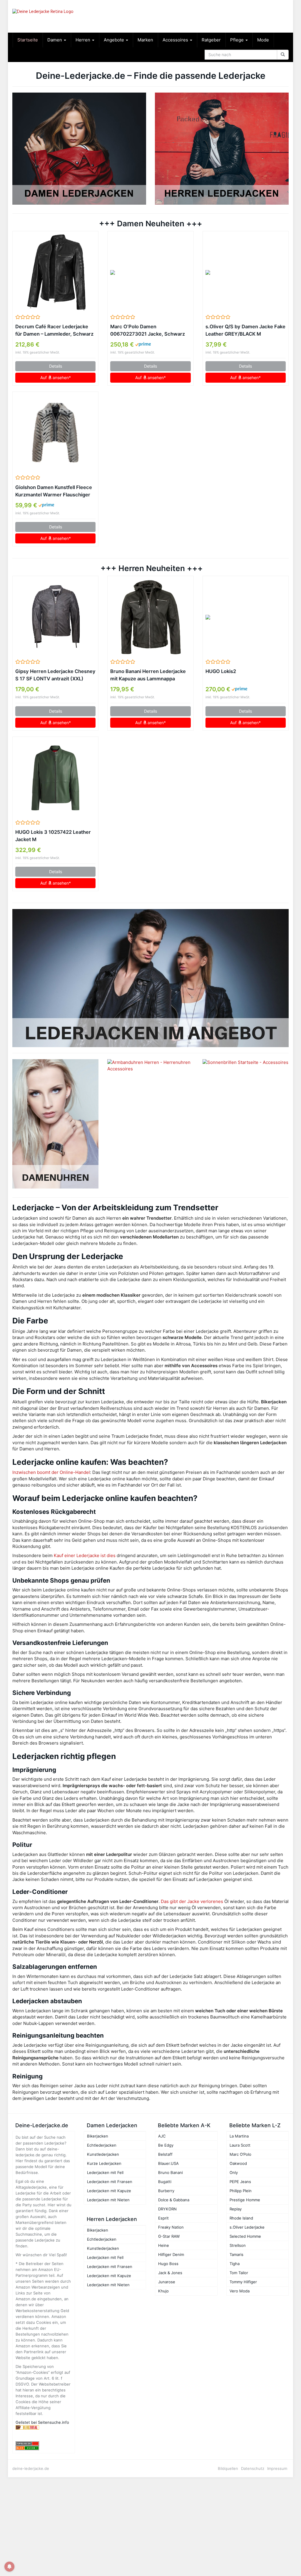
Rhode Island (241, 2218)
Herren (83, 40)
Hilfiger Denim (171, 2254)
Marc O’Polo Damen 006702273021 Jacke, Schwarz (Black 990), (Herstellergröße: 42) (148, 331)
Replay (236, 2209)
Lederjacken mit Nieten (108, 2200)
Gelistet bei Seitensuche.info (42, 2422)
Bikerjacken (98, 2136)
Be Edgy (166, 2145)
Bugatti (165, 2182)
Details (56, 366)
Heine (164, 2245)
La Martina (239, 2136)
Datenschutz (253, 2468)
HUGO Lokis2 (221, 671)
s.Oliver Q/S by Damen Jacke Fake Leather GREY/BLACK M (245, 330)
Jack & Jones (170, 2273)
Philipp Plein (241, 2191)
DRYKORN (167, 2209)
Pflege (238, 40)
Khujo (163, 2291)
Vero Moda (240, 2291)
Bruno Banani (170, 2172)
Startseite (28, 40)
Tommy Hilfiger (243, 2282)
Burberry (166, 2191)
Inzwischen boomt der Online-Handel (51, 1472)
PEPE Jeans (240, 2182)
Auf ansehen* (56, 378)
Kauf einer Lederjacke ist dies (85, 1555)
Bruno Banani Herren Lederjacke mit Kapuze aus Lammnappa (148, 675)
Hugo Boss (168, 2264)
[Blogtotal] (44, 2427)
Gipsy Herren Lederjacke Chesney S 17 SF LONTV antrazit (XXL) (55, 675)
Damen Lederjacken (112, 2125)
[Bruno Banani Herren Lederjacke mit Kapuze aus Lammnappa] (150, 617)
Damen (55, 40)
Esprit (163, 2218)
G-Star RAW (169, 2236)
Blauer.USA (168, 2163)
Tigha (235, 2264)
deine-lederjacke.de (31, 2468)
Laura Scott (240, 2145)
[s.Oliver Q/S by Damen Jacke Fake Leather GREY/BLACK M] (246, 272)
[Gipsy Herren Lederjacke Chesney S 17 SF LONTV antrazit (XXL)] (55, 617)
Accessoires (176, 40)
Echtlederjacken (102, 2145)
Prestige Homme (245, 2200)
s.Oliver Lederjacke (247, 2227)
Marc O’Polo (240, 2154)
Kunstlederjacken (103, 2154)
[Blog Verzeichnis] (44, 2448)
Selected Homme (245, 2236)
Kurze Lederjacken (104, 2163)
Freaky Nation (171, 2227)
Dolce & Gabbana (174, 2200)
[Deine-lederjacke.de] (55, 16)
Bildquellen (228, 2468)
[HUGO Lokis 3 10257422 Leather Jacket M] (55, 778)
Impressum (277, 2468)
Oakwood (238, 2163)
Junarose (167, 2282)
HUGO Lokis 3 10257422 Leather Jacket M (53, 836)
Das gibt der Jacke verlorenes (192, 1901)
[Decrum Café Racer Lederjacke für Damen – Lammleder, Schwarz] (55, 272)
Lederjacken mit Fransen (110, 2182)
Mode (263, 40)
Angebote (114, 40)
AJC (162, 2136)
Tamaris (236, 2254)
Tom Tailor (239, 2273)
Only (234, 2172)
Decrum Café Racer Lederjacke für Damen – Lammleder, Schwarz (54, 330)
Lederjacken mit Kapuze (109, 2191)
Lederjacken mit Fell (105, 2172)
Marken (145, 40)
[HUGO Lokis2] (246, 617)
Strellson (238, 2245)
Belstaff (165, 2154)
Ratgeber (211, 40)
